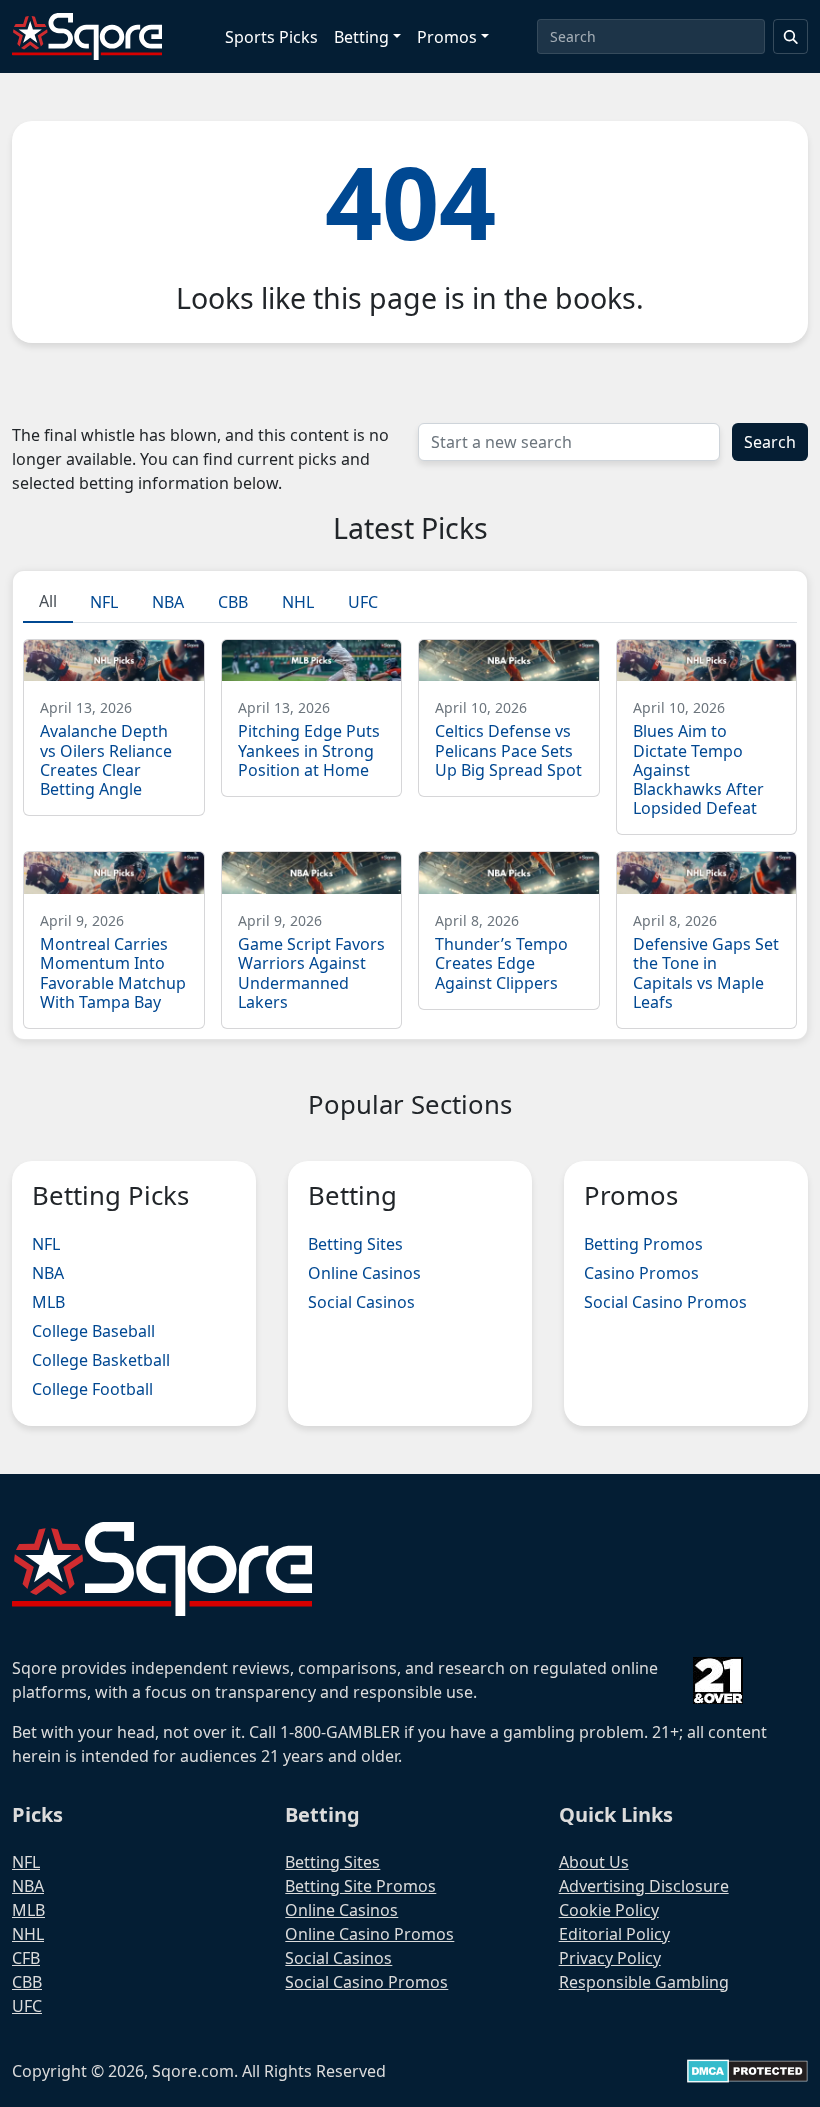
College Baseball (93, 1331)
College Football (92, 1389)
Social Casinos (361, 1302)
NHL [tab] (298, 602)
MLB (48, 1302)
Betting (361, 37)
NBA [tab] (168, 602)
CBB (27, 1982)
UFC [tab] (363, 602)
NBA (48, 1273)
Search (770, 442)
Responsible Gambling (644, 1982)
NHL (28, 1934)
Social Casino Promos (665, 1302)
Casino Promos (641, 1273)
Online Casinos (364, 1273)
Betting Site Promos (360, 1886)
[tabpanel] (410, 826)
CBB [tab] (233, 602)
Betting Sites (355, 1244)
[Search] (791, 36)
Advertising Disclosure (644, 1886)
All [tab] (48, 601)
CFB (26, 1958)
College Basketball (101, 1360)
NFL (46, 1244)
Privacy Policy (610, 1958)
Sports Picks (271, 37)
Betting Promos (643, 1244)
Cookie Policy (609, 1910)
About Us (594, 1862)
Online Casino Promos (369, 1934)
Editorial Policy (614, 1934)
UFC (27, 2006)
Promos (447, 37)
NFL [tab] (104, 602)
